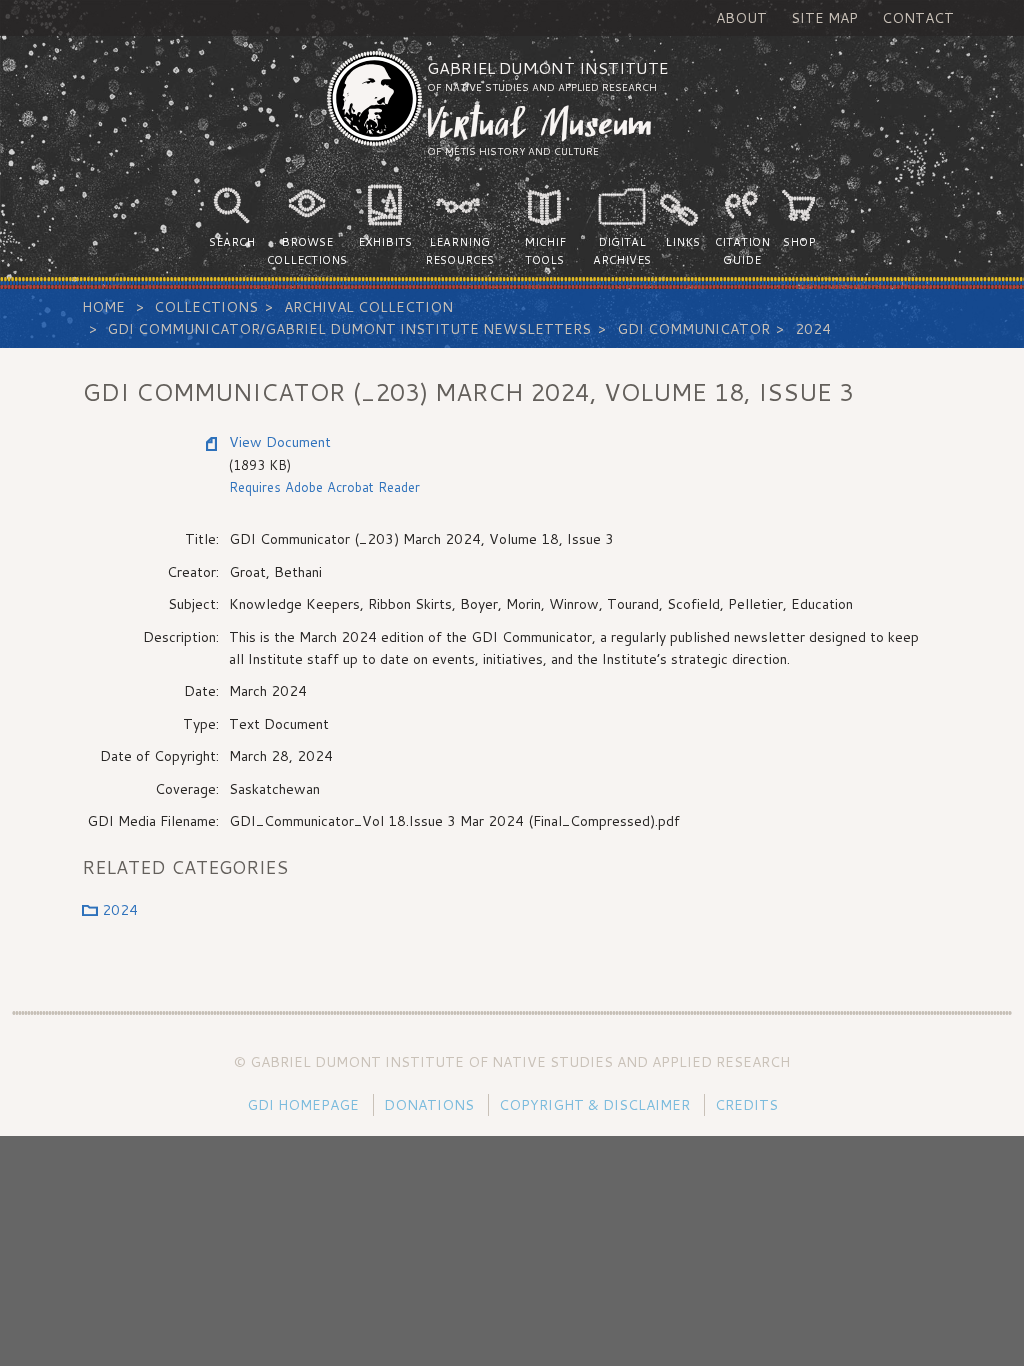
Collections (206, 307)
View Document (280, 442)
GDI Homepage (303, 1105)
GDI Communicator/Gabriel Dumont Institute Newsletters (349, 329)
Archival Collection (368, 307)
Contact (918, 18)
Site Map (824, 18)
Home (103, 307)
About (741, 18)
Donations (429, 1105)
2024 (813, 329)
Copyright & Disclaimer (594, 1105)
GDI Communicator (693, 329)
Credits (746, 1105)
